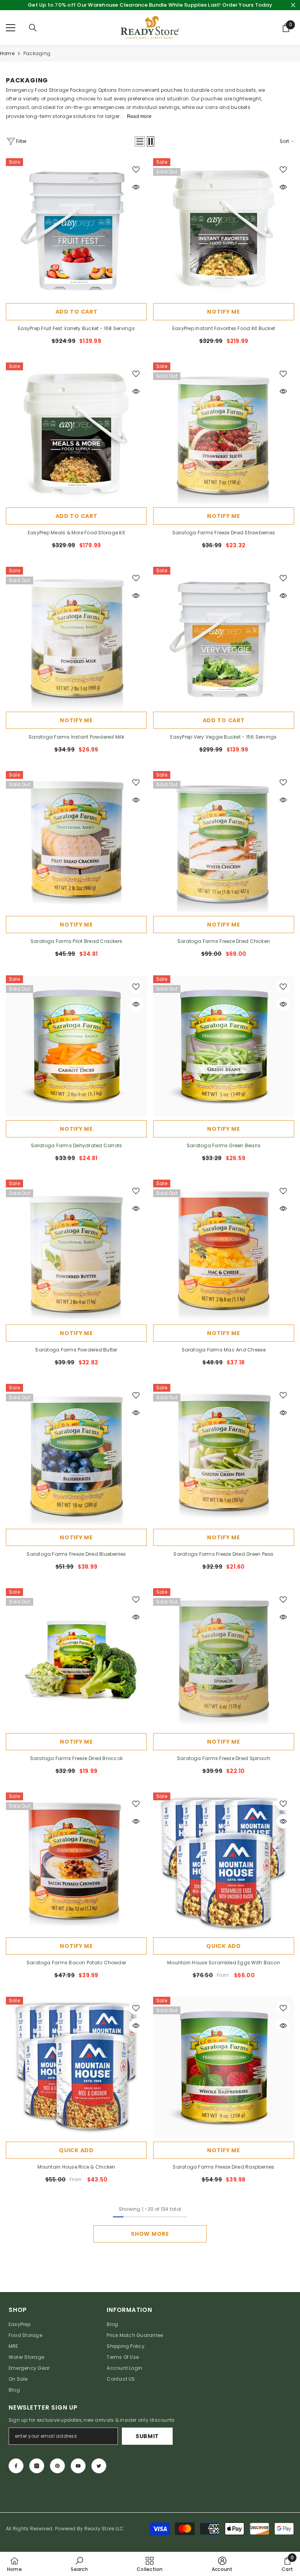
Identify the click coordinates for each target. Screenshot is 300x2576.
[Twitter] (99, 2466)
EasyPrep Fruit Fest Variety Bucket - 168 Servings (76, 328)
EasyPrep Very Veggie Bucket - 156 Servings (223, 737)
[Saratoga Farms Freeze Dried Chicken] (224, 842)
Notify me (223, 312)
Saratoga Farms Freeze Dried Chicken (224, 941)
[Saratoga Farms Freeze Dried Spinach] (224, 1659)
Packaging (37, 53)
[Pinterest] (57, 2466)
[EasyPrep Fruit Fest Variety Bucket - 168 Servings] (76, 229)
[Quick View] (136, 187)
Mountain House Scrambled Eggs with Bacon (224, 1963)
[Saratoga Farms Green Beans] (224, 1046)
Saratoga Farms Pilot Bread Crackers (76, 941)
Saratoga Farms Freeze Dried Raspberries (223, 2167)
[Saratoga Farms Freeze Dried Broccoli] (76, 1659)
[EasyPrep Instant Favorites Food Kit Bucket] (224, 229)
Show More (150, 2234)
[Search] (33, 28)
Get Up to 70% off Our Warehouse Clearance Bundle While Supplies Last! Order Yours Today (150, 5)
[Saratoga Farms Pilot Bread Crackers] (76, 842)
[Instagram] (37, 2466)
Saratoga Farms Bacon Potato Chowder (76, 1963)
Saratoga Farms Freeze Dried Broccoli (77, 1758)
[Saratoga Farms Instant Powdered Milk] (76, 637)
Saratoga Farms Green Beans (224, 1145)
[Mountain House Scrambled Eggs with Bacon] (224, 1863)
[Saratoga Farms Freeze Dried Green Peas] (224, 1454)
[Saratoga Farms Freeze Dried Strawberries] (224, 433)
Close (293, 5)
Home (7, 53)
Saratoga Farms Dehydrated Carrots (77, 1145)
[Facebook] (16, 2466)
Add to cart (77, 312)
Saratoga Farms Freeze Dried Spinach (224, 1758)
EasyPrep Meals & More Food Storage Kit (76, 533)
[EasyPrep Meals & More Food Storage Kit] (76, 433)
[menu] (11, 28)
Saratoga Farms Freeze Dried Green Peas (223, 1554)
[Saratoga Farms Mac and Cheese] (224, 1250)
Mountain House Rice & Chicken (77, 2167)
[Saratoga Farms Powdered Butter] (76, 1250)
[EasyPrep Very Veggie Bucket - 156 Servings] (224, 637)
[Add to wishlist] (136, 169)
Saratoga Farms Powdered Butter (76, 1350)
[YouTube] (78, 2466)
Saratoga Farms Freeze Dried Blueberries (76, 1554)
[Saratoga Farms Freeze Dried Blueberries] (76, 1454)
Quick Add (223, 1946)
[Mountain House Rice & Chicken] (76, 2067)
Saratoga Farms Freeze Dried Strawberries (224, 533)
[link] (79, 2564)
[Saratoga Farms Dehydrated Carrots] (76, 1046)
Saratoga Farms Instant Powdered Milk (76, 737)
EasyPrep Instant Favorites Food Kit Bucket (224, 328)
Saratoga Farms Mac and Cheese (224, 1350)
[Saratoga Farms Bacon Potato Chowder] (76, 1863)
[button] (140, 141)
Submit (147, 2436)
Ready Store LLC (104, 2529)
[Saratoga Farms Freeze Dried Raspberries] (224, 2067)
